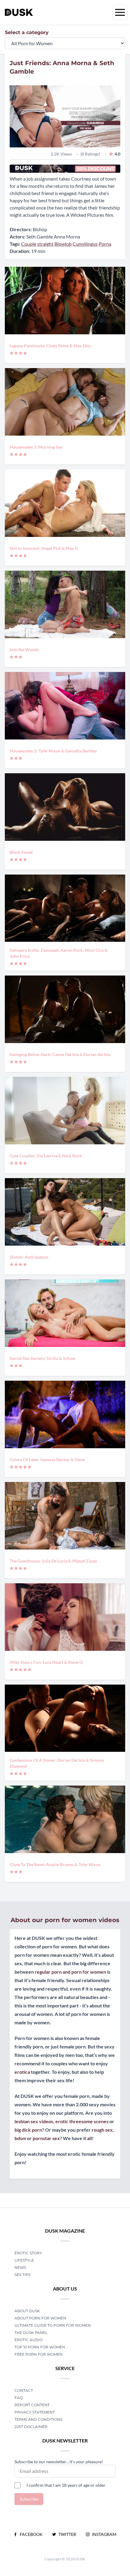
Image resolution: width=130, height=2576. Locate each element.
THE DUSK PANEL (31, 2333)
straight (45, 244)
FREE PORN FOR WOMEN (39, 2354)
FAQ (19, 2398)
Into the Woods (24, 650)
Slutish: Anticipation (29, 1257)
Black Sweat (21, 852)
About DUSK (27, 2311)
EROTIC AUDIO (29, 2340)
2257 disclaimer (31, 2427)
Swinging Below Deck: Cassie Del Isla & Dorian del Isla (60, 1054)
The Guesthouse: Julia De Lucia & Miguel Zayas (53, 1561)
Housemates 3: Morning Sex (36, 447)
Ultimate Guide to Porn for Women (53, 2325)
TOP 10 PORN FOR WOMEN (40, 2347)
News (20, 2267)
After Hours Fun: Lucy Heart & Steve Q (46, 1662)
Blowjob (63, 244)
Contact (24, 2390)
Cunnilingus (85, 244)
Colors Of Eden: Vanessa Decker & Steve (47, 1460)
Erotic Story (28, 2253)
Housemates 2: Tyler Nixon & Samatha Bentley (53, 751)
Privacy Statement (35, 2412)
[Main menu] (120, 12)
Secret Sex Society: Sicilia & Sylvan (42, 1358)
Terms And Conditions (38, 2419)
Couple (29, 244)
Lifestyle (24, 2260)
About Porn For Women (40, 2318)
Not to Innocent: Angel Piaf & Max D (44, 548)
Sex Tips (23, 2275)
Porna (105, 244)
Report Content (32, 2405)
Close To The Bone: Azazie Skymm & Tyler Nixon (55, 1864)
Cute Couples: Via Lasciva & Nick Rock (46, 1156)
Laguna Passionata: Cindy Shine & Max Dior (50, 346)
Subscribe (29, 2499)
